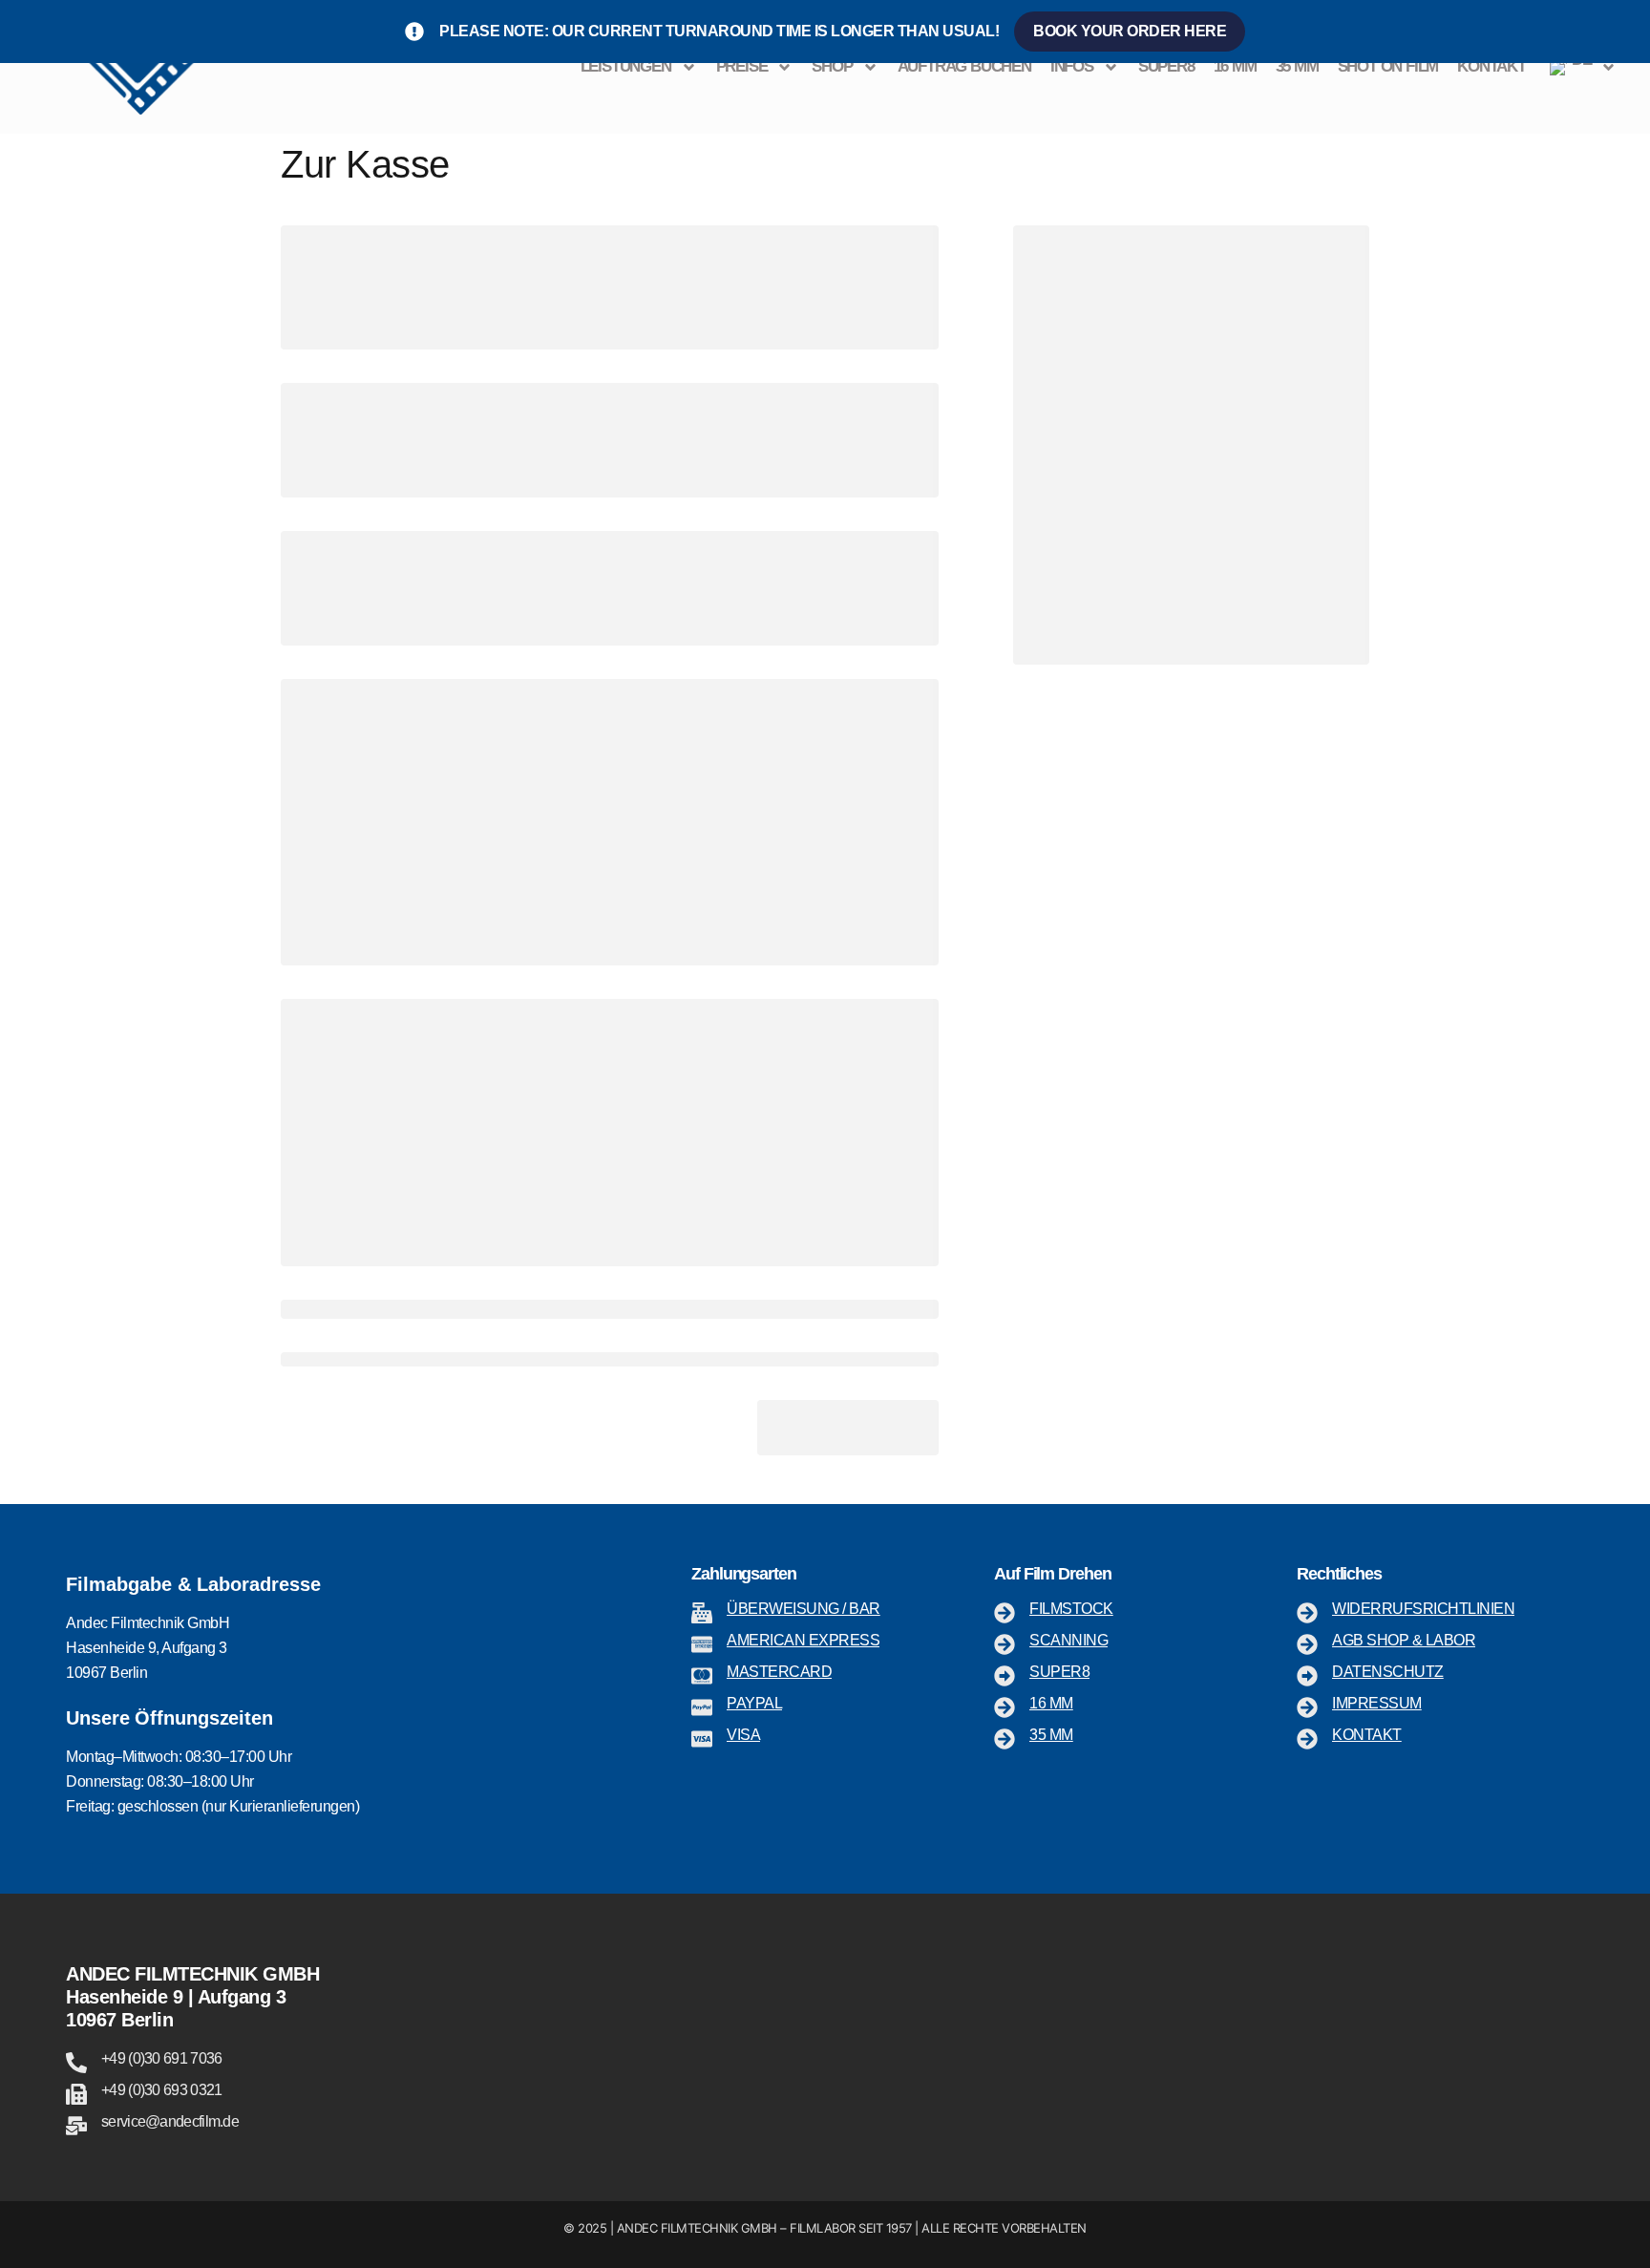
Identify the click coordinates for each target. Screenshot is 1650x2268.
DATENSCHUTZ (1388, 1672)
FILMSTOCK (1071, 1609)
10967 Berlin (119, 2020)
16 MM (1235, 66)
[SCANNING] (1005, 1644)
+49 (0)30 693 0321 (161, 2090)
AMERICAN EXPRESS (803, 1640)
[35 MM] (1005, 1739)
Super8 (1059, 1672)
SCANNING (1068, 1640)
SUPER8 (1166, 66)
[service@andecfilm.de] (76, 2126)
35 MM (1297, 66)
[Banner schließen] (1631, 32)
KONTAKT (1491, 66)
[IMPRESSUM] (1307, 1707)
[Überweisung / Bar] (702, 1613)
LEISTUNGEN (626, 66)
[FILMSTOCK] (1005, 1613)
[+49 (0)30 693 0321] (76, 2094)
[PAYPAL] (702, 1707)
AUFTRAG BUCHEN (964, 66)
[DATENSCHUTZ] (1307, 1676)
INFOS (1072, 66)
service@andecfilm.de (170, 2121)
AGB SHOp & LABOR (1404, 1640)
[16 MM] (1005, 1707)
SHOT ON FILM (1388, 66)
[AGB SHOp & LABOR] (1307, 1644)
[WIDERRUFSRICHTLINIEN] (1307, 1613)
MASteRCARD (779, 1672)
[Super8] (1005, 1676)
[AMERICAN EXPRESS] (702, 1644)
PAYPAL (754, 1703)
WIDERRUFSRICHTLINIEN (1423, 1609)
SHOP (832, 66)
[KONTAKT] (1307, 1739)
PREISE (742, 66)
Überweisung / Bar (804, 1609)
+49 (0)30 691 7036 (161, 2058)
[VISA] (702, 1739)
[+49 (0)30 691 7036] (76, 2063)
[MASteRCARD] (702, 1676)
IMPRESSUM (1377, 1703)
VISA (743, 1735)
